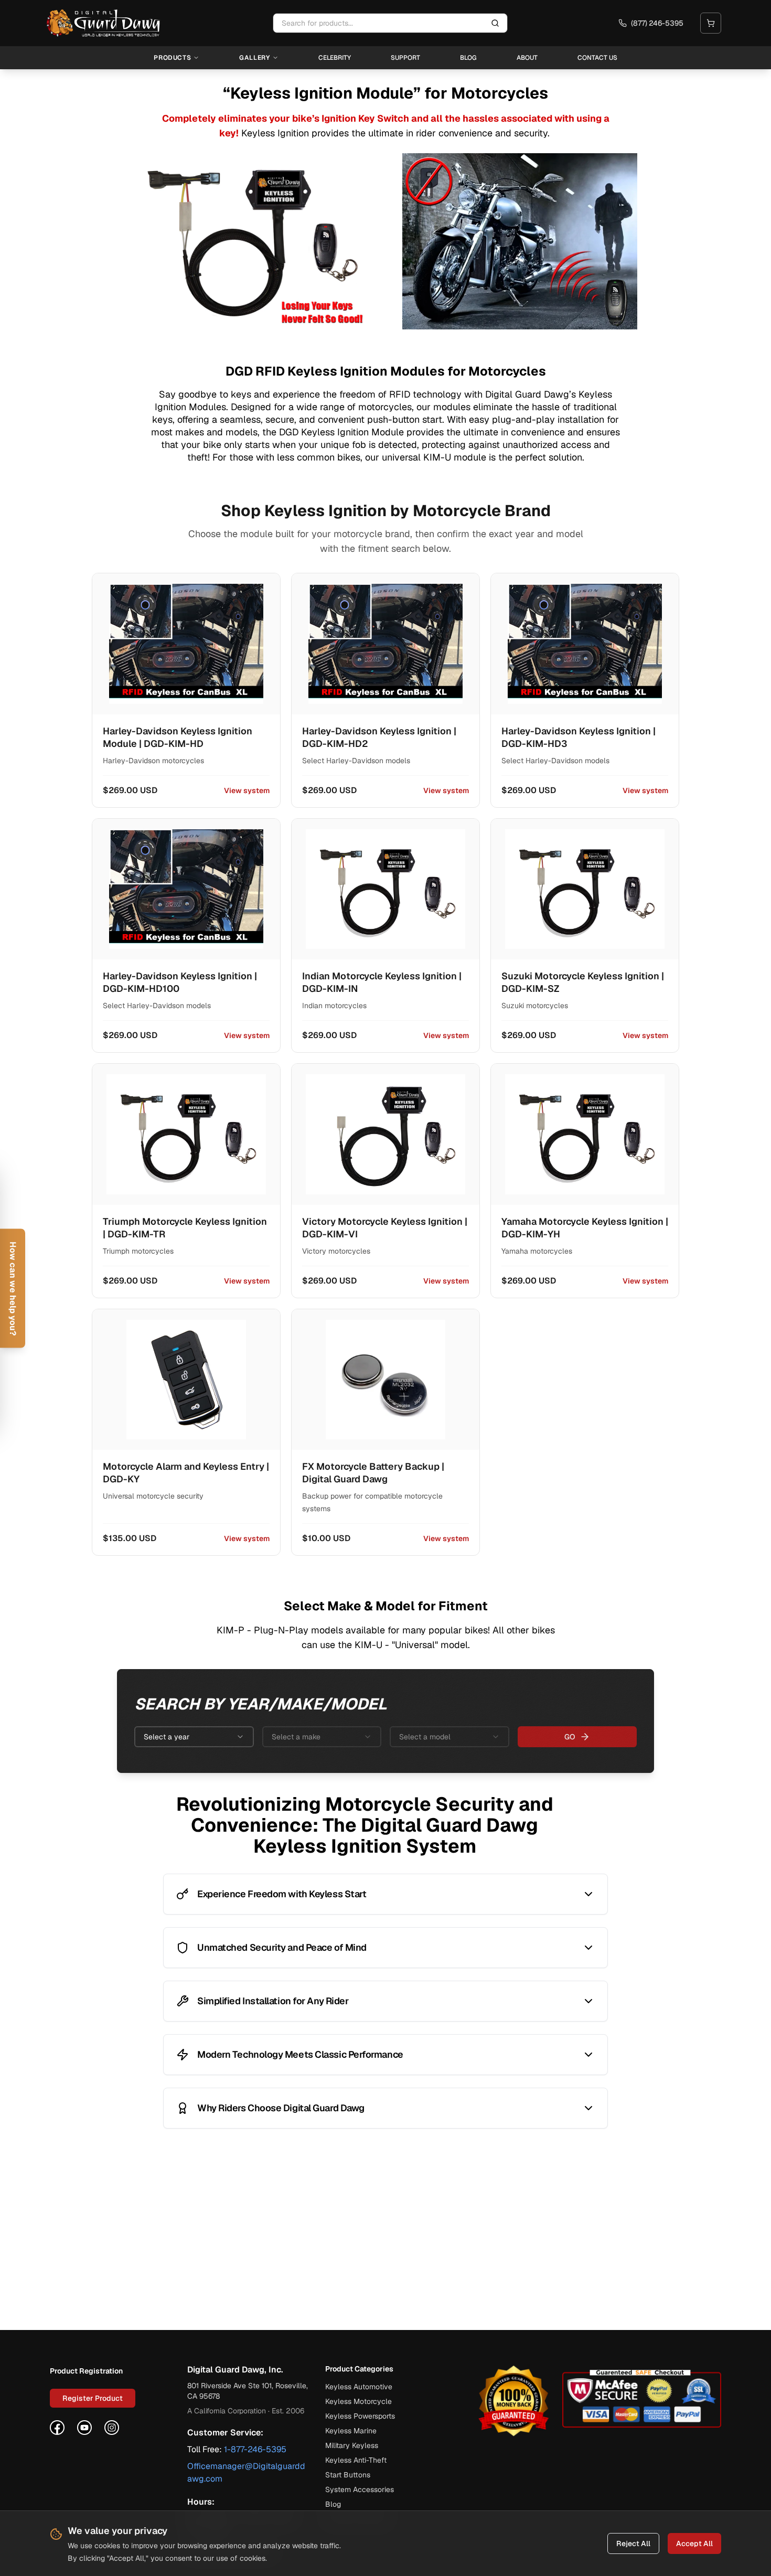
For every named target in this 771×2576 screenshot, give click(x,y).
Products (172, 58)
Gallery (254, 58)
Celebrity (335, 58)
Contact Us (597, 58)
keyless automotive (359, 2387)
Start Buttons (348, 2475)
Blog (468, 58)
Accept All (694, 2543)
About (527, 58)
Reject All (633, 2543)
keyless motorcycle (358, 2401)
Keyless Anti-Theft (356, 2460)
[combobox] (194, 1737)
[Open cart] (711, 23)
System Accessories (360, 2489)
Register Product (93, 2398)
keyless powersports (360, 2416)
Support (405, 58)
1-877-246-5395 (255, 2449)
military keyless (352, 2445)
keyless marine (351, 2431)
